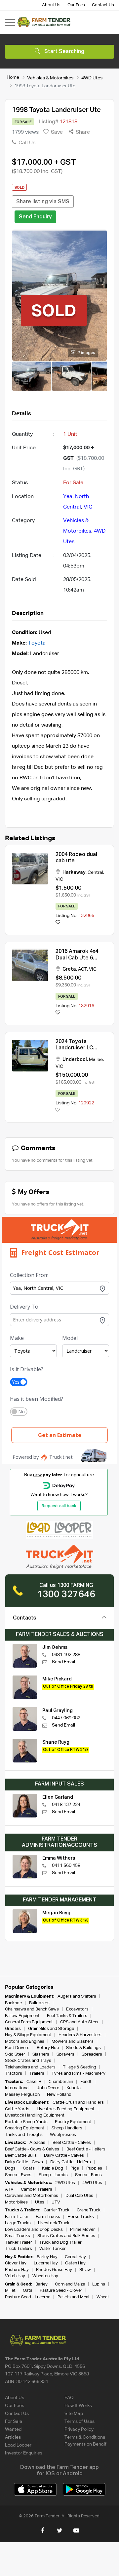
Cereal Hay (75, 2257)
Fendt (86, 2082)
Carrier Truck (57, 2210)
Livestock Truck (54, 2223)
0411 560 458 (66, 1866)
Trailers (37, 2074)
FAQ (69, 2398)
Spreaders (92, 2054)
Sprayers (65, 2054)
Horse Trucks (81, 2217)
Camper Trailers (37, 2189)
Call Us (26, 143)
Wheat (103, 2297)
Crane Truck (89, 2210)
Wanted (13, 2429)
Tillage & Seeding (79, 2067)
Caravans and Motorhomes (32, 2196)
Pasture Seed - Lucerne (28, 2297)
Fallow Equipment (22, 2016)
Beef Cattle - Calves (72, 2143)
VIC (88, 507)
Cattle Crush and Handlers (78, 2103)
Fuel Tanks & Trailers (67, 2016)
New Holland (59, 2095)
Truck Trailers (19, 2249)
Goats (29, 2168)
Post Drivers (17, 2048)
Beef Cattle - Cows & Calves (32, 2149)
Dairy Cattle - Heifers (71, 2162)
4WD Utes (92, 78)
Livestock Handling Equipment (35, 2115)
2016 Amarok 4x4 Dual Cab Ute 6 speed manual (77, 958)
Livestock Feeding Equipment (66, 2109)
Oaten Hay (75, 2263)
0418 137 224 (66, 1805)
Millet (10, 2291)
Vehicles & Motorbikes (50, 78)
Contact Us (103, 5)
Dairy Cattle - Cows (24, 2162)
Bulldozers (39, 2003)
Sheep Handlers (67, 2128)
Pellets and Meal (73, 2297)
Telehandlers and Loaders (30, 2067)
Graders (13, 2029)
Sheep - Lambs (53, 2175)
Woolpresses (63, 2135)
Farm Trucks (48, 2217)
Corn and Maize (70, 2284)
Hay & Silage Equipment (28, 2035)
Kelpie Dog (53, 2168)
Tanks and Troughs (24, 2135)
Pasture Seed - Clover (61, 2291)
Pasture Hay (17, 2270)
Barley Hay (47, 2257)
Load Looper (18, 2445)
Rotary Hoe (48, 2048)
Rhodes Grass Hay (54, 2270)
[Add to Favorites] (58, 923)
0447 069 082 (66, 1718)
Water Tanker (53, 2249)
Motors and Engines (25, 2042)
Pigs (75, 2168)
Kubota (74, 2088)
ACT (82, 969)
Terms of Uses (79, 2422)
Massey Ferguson (22, 2095)
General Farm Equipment (29, 2022)
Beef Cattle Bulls (21, 2156)
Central (95, 873)
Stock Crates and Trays (28, 2061)
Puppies (95, 2168)
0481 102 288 (66, 1655)
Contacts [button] (25, 1618)
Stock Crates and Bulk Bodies (66, 2236)
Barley (41, 2284)
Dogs (10, 2168)
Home (13, 77)
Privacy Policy (79, 2429)
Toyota (37, 643)
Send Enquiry (35, 217)
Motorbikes (16, 2202)
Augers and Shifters (77, 1996)
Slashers (41, 2054)
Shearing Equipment (25, 2128)
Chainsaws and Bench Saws (32, 2009)
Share (82, 132)
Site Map (74, 2414)
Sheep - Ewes (18, 2175)
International (17, 2088)
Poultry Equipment (73, 2122)
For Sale (14, 2422)
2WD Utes (65, 2183)
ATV (9, 2189)
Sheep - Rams (88, 2175)
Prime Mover (82, 2230)
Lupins (99, 2284)
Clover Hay (16, 2263)
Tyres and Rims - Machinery (79, 2074)
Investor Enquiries (24, 2453)
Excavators (77, 2009)
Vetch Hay (15, 2276)
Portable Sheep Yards (26, 2122)
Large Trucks (18, 2223)
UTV (56, 2202)
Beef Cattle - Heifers (86, 2149)
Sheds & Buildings (83, 2048)
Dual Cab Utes (79, 2196)
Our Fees (76, 5)
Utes (40, 2202)
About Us (51, 5)
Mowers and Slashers (73, 2042)
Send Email (63, 1662)
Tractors (14, 2074)
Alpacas (37, 2143)
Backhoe (13, 2003)
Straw (85, 2270)
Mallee (96, 1060)
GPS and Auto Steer (79, 2022)
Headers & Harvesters (80, 2035)
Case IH (34, 2082)
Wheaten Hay (45, 2276)
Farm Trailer (17, 2217)
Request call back (59, 1506)
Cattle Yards (17, 2109)
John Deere (48, 2088)
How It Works (78, 2406)
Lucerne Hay (46, 2263)
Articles (13, 2437)
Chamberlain (61, 2082)
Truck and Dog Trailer (60, 2243)
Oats (28, 2291)
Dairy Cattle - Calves (64, 2156)
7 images (86, 353)
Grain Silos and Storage (51, 2029)
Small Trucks (18, 2236)
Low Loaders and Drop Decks (34, 2230)
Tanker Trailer (19, 2243)
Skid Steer (15, 2054)
